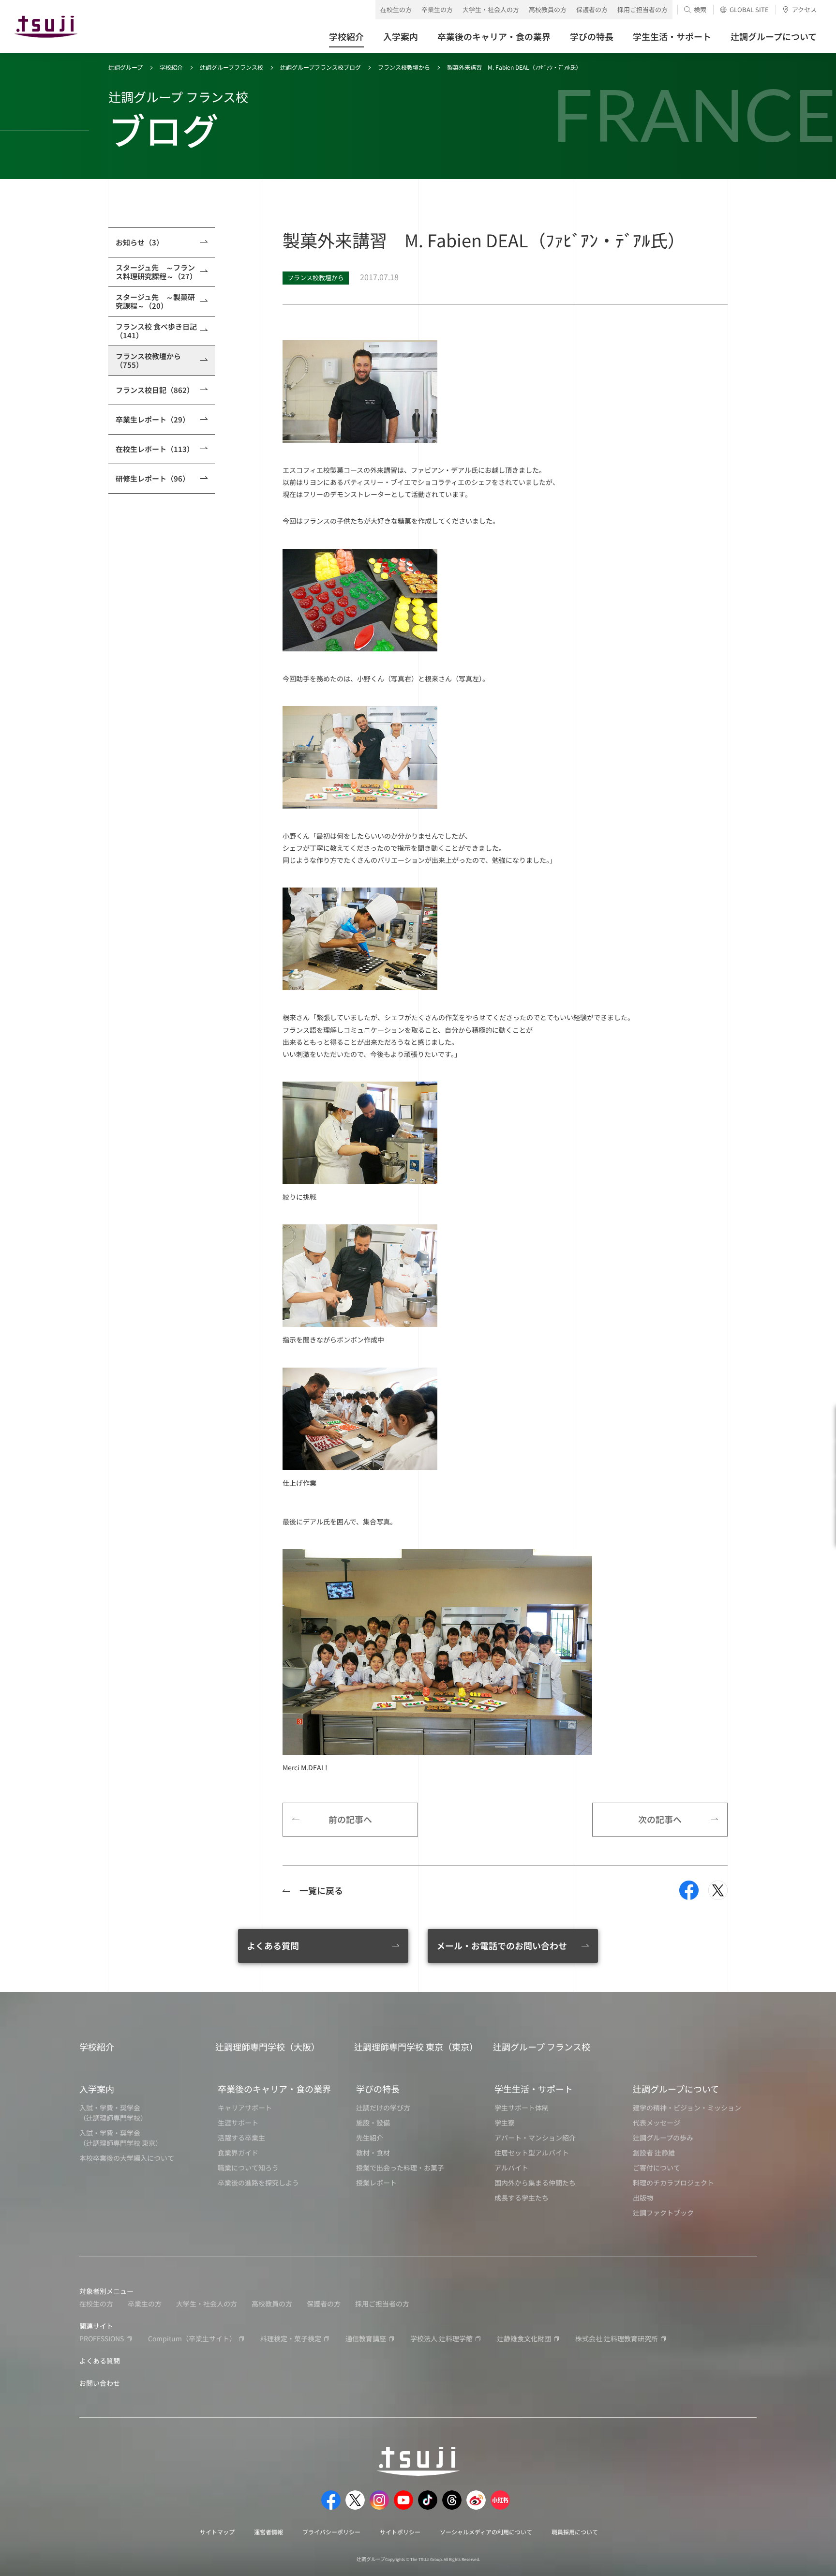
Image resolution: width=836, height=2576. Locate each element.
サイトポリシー (400, 2532)
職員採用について (575, 2532)
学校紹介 (171, 67)
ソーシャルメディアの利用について (486, 2532)
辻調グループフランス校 (231, 67)
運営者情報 (269, 2532)
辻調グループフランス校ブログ (321, 67)
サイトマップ (217, 2532)
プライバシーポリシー (331, 2532)
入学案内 (97, 2089)
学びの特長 (378, 2089)
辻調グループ (126, 67)
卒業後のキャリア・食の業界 (274, 2089)
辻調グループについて (676, 2089)
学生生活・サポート (534, 2089)
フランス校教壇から (404, 67)
